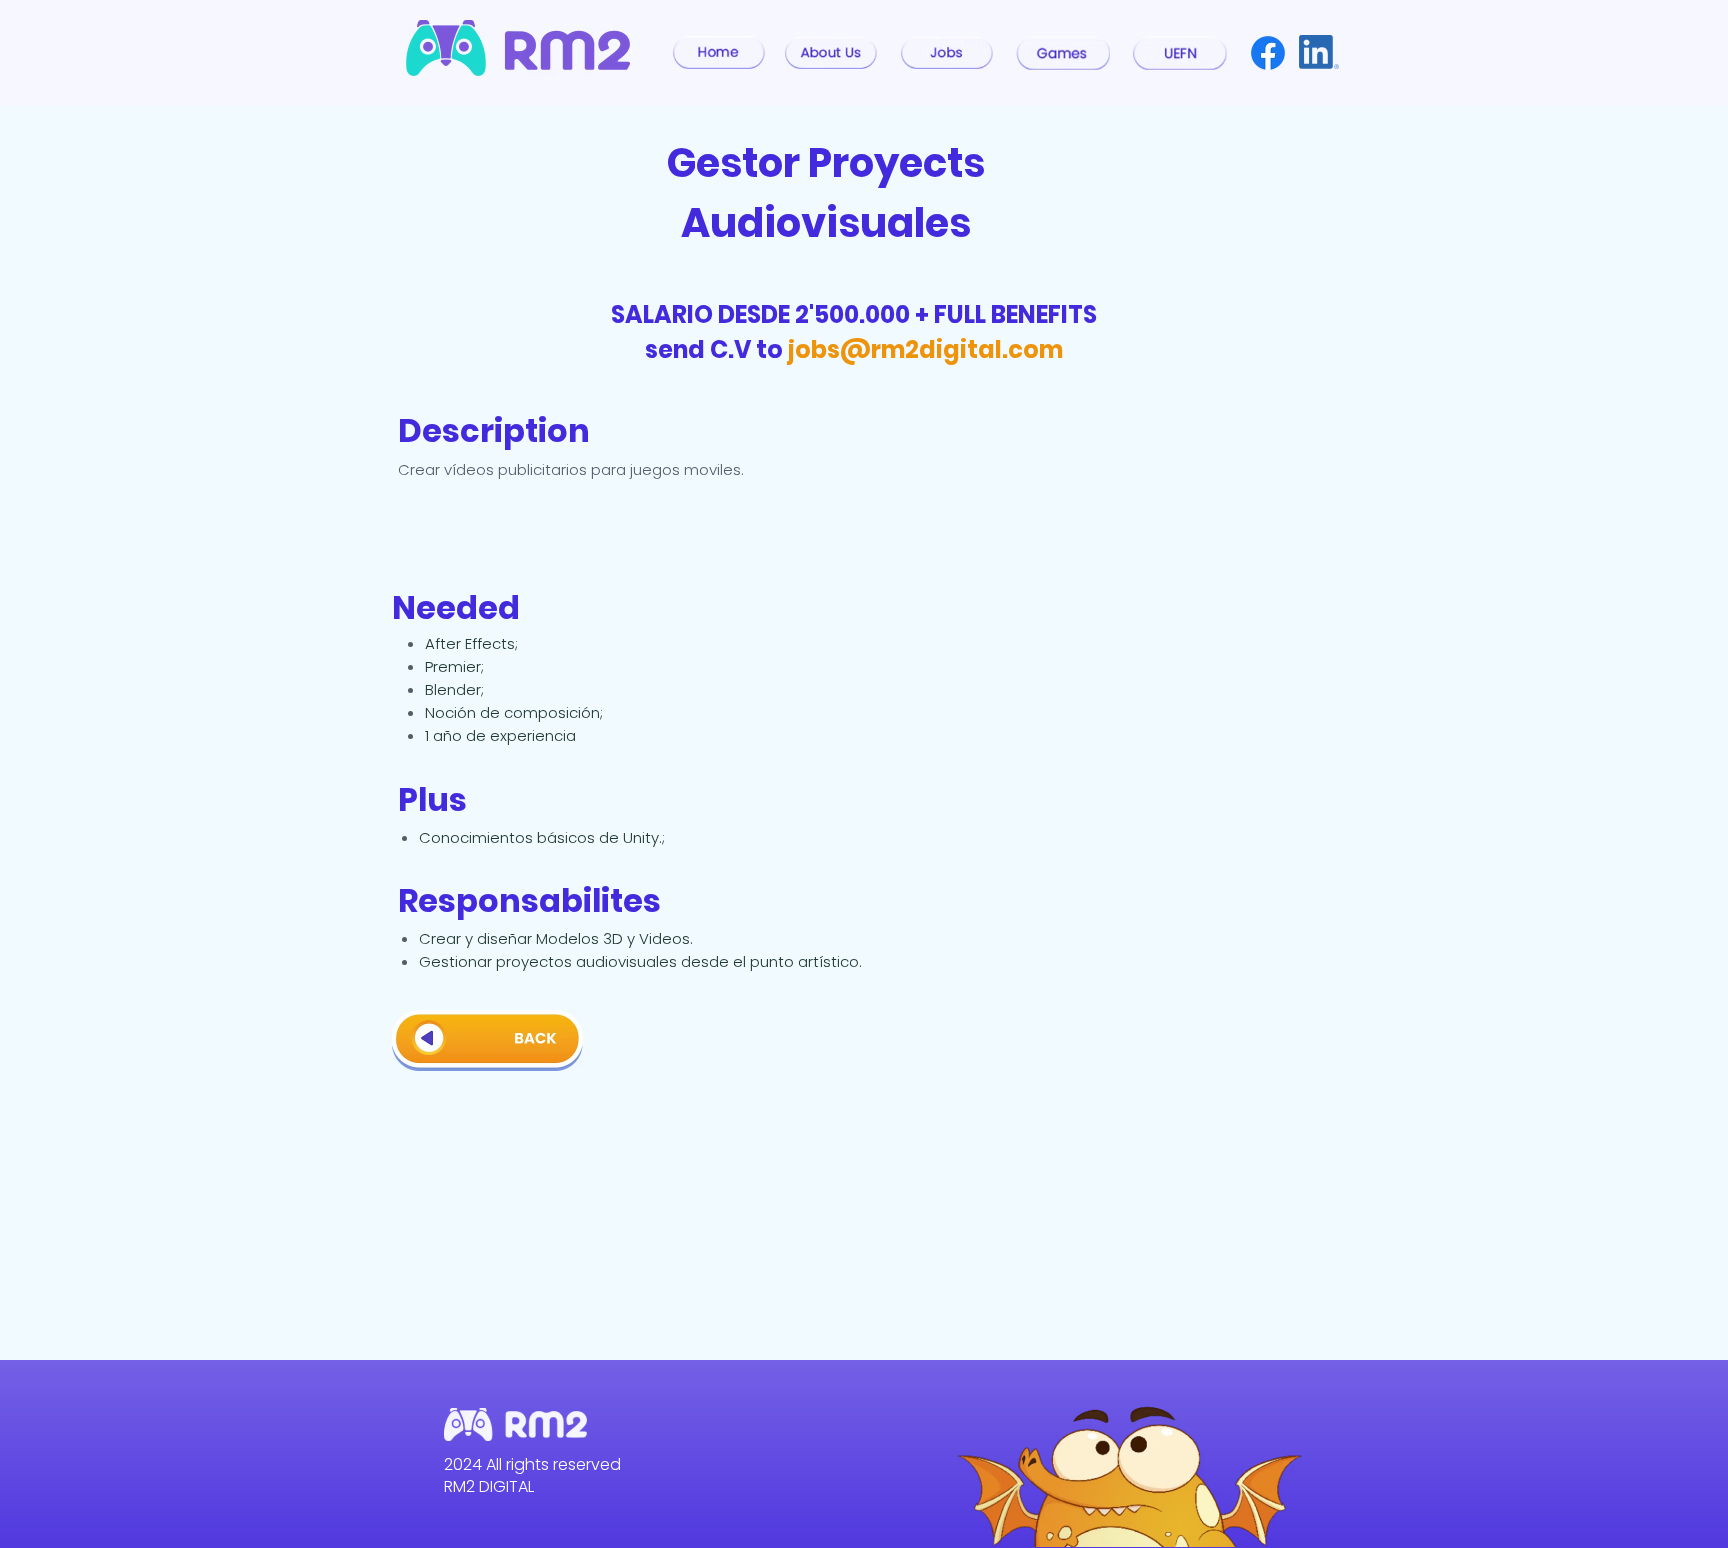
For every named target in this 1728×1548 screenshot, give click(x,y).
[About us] (831, 53)
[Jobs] (947, 53)
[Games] (1063, 53)
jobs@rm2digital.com (925, 349)
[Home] (719, 52)
